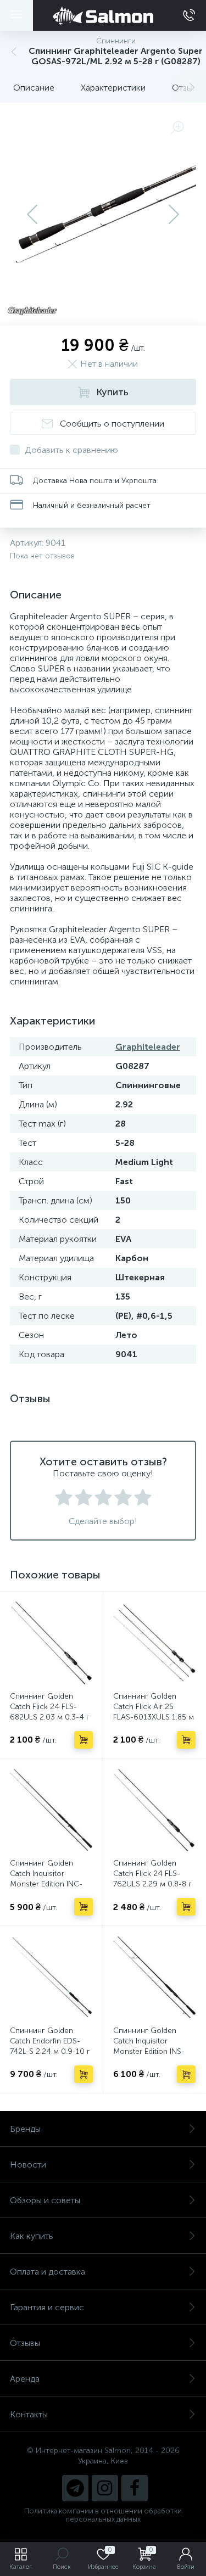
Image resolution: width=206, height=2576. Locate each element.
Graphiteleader (148, 1047)
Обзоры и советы (45, 2200)
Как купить (32, 2236)
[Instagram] (105, 2488)
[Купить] (83, 1740)
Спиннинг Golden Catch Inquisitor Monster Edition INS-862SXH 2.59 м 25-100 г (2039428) (154, 2051)
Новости (28, 2165)
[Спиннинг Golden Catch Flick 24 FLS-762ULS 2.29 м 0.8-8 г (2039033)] (155, 1810)
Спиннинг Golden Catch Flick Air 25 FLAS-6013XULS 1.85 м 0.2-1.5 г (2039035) (154, 1712)
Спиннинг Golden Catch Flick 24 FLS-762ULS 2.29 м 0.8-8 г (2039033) (152, 1879)
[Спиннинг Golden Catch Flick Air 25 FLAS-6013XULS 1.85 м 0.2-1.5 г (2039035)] (155, 1643)
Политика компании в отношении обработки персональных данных (103, 2515)
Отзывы (25, 2343)
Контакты (29, 2414)
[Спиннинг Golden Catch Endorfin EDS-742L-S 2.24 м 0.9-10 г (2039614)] (51, 1977)
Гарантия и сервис (47, 2307)
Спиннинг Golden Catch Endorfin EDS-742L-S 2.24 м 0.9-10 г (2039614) (50, 2046)
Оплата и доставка (48, 2272)
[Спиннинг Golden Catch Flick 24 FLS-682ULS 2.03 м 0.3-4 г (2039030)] (51, 1643)
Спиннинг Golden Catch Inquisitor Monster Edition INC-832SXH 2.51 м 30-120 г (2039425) (50, 1884)
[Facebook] (135, 2488)
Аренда (25, 2379)
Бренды (25, 2129)
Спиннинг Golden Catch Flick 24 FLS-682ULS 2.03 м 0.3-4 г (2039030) (50, 1712)
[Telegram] (75, 2488)
